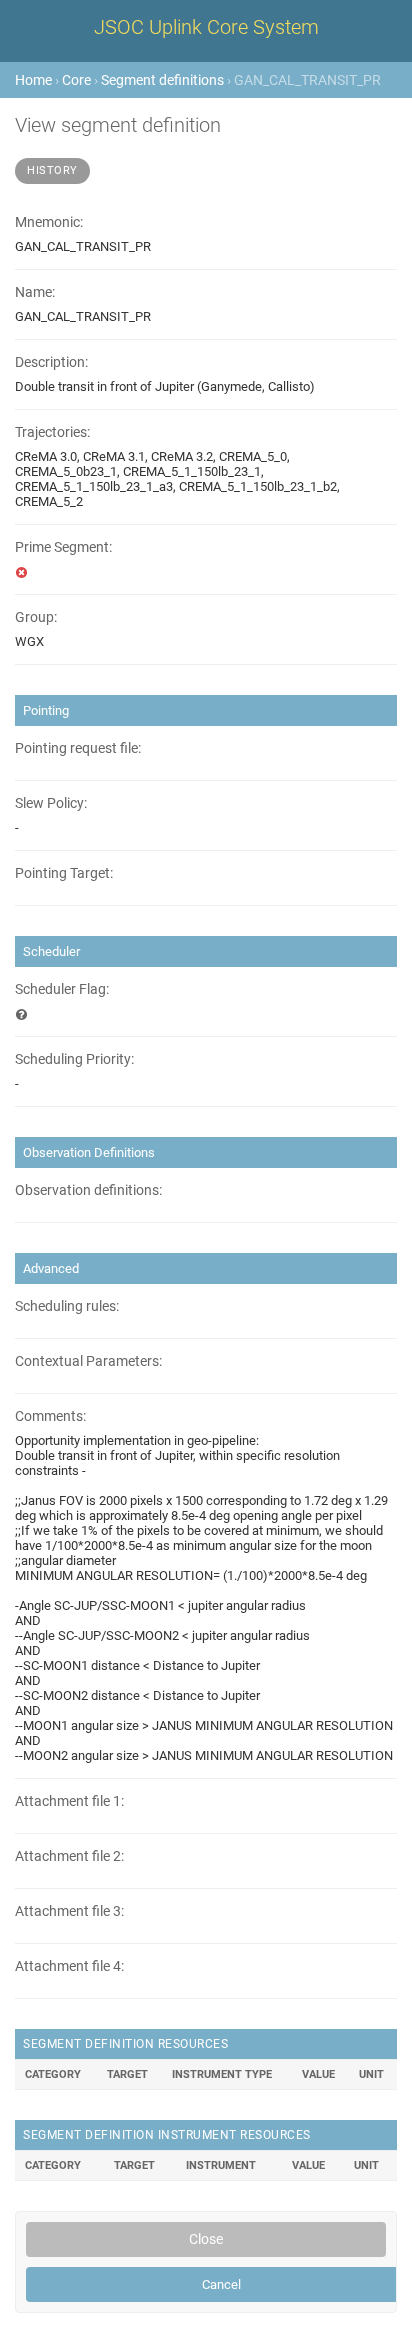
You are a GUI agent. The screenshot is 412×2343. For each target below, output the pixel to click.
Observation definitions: (88, 1190)
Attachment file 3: (69, 1911)
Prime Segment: (63, 547)
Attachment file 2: (69, 1856)
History (52, 170)
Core (76, 80)
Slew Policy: (51, 803)
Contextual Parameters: (88, 1361)
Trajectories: (52, 432)
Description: (51, 362)
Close (206, 2239)
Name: (35, 292)
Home (33, 80)
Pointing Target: (64, 873)
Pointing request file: (78, 748)
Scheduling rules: (67, 1306)
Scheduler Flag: (62, 989)
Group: (36, 617)
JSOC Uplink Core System (206, 27)
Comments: (50, 1416)
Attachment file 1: (69, 1801)
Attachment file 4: (69, 1966)
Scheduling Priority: (74, 1059)
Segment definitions (162, 80)
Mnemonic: (49, 222)
